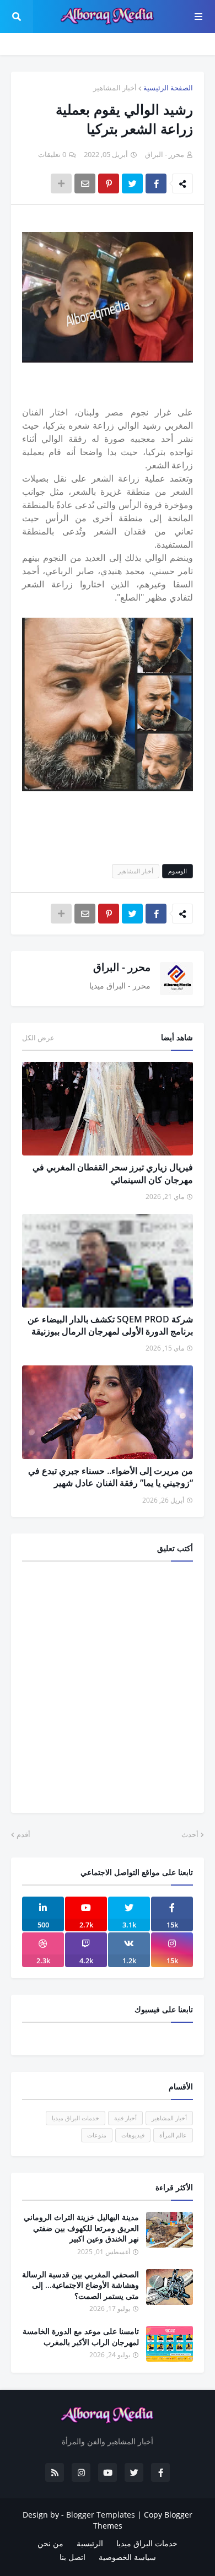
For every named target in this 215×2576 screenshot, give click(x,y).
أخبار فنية (125, 2118)
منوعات (97, 2135)
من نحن (50, 2543)
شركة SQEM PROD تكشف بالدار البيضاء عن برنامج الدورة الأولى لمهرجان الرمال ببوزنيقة (110, 1325)
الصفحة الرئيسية (168, 88)
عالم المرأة (173, 2135)
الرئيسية (90, 2543)
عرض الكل (38, 1038)
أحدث (190, 1834)
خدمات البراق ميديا (76, 2118)
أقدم (23, 1834)
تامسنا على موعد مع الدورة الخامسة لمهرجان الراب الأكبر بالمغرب (81, 2337)
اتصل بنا (72, 2557)
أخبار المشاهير (115, 88)
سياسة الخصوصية (127, 2557)
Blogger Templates (101, 2515)
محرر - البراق (122, 967)
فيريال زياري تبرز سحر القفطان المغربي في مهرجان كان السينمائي (113, 1173)
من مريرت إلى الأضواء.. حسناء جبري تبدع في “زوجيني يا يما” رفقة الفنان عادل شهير (111, 1477)
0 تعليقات (52, 154)
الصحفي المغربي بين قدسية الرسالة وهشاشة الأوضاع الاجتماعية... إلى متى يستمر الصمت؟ (80, 2285)
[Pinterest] (109, 183)
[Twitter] (132, 183)
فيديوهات (133, 2135)
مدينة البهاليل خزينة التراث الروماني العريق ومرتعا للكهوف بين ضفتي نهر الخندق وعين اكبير (81, 2228)
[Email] (85, 183)
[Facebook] (156, 183)
